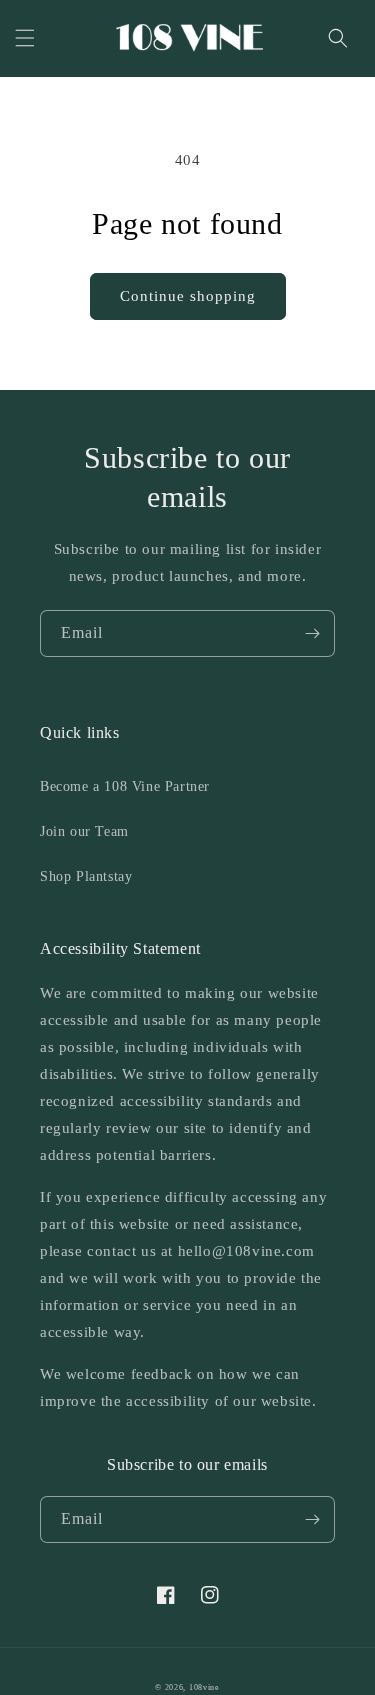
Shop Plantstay (86, 876)
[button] (25, 38)
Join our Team (84, 831)
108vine (204, 1687)
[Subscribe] (312, 633)
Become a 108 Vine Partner (125, 786)
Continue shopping (188, 296)
